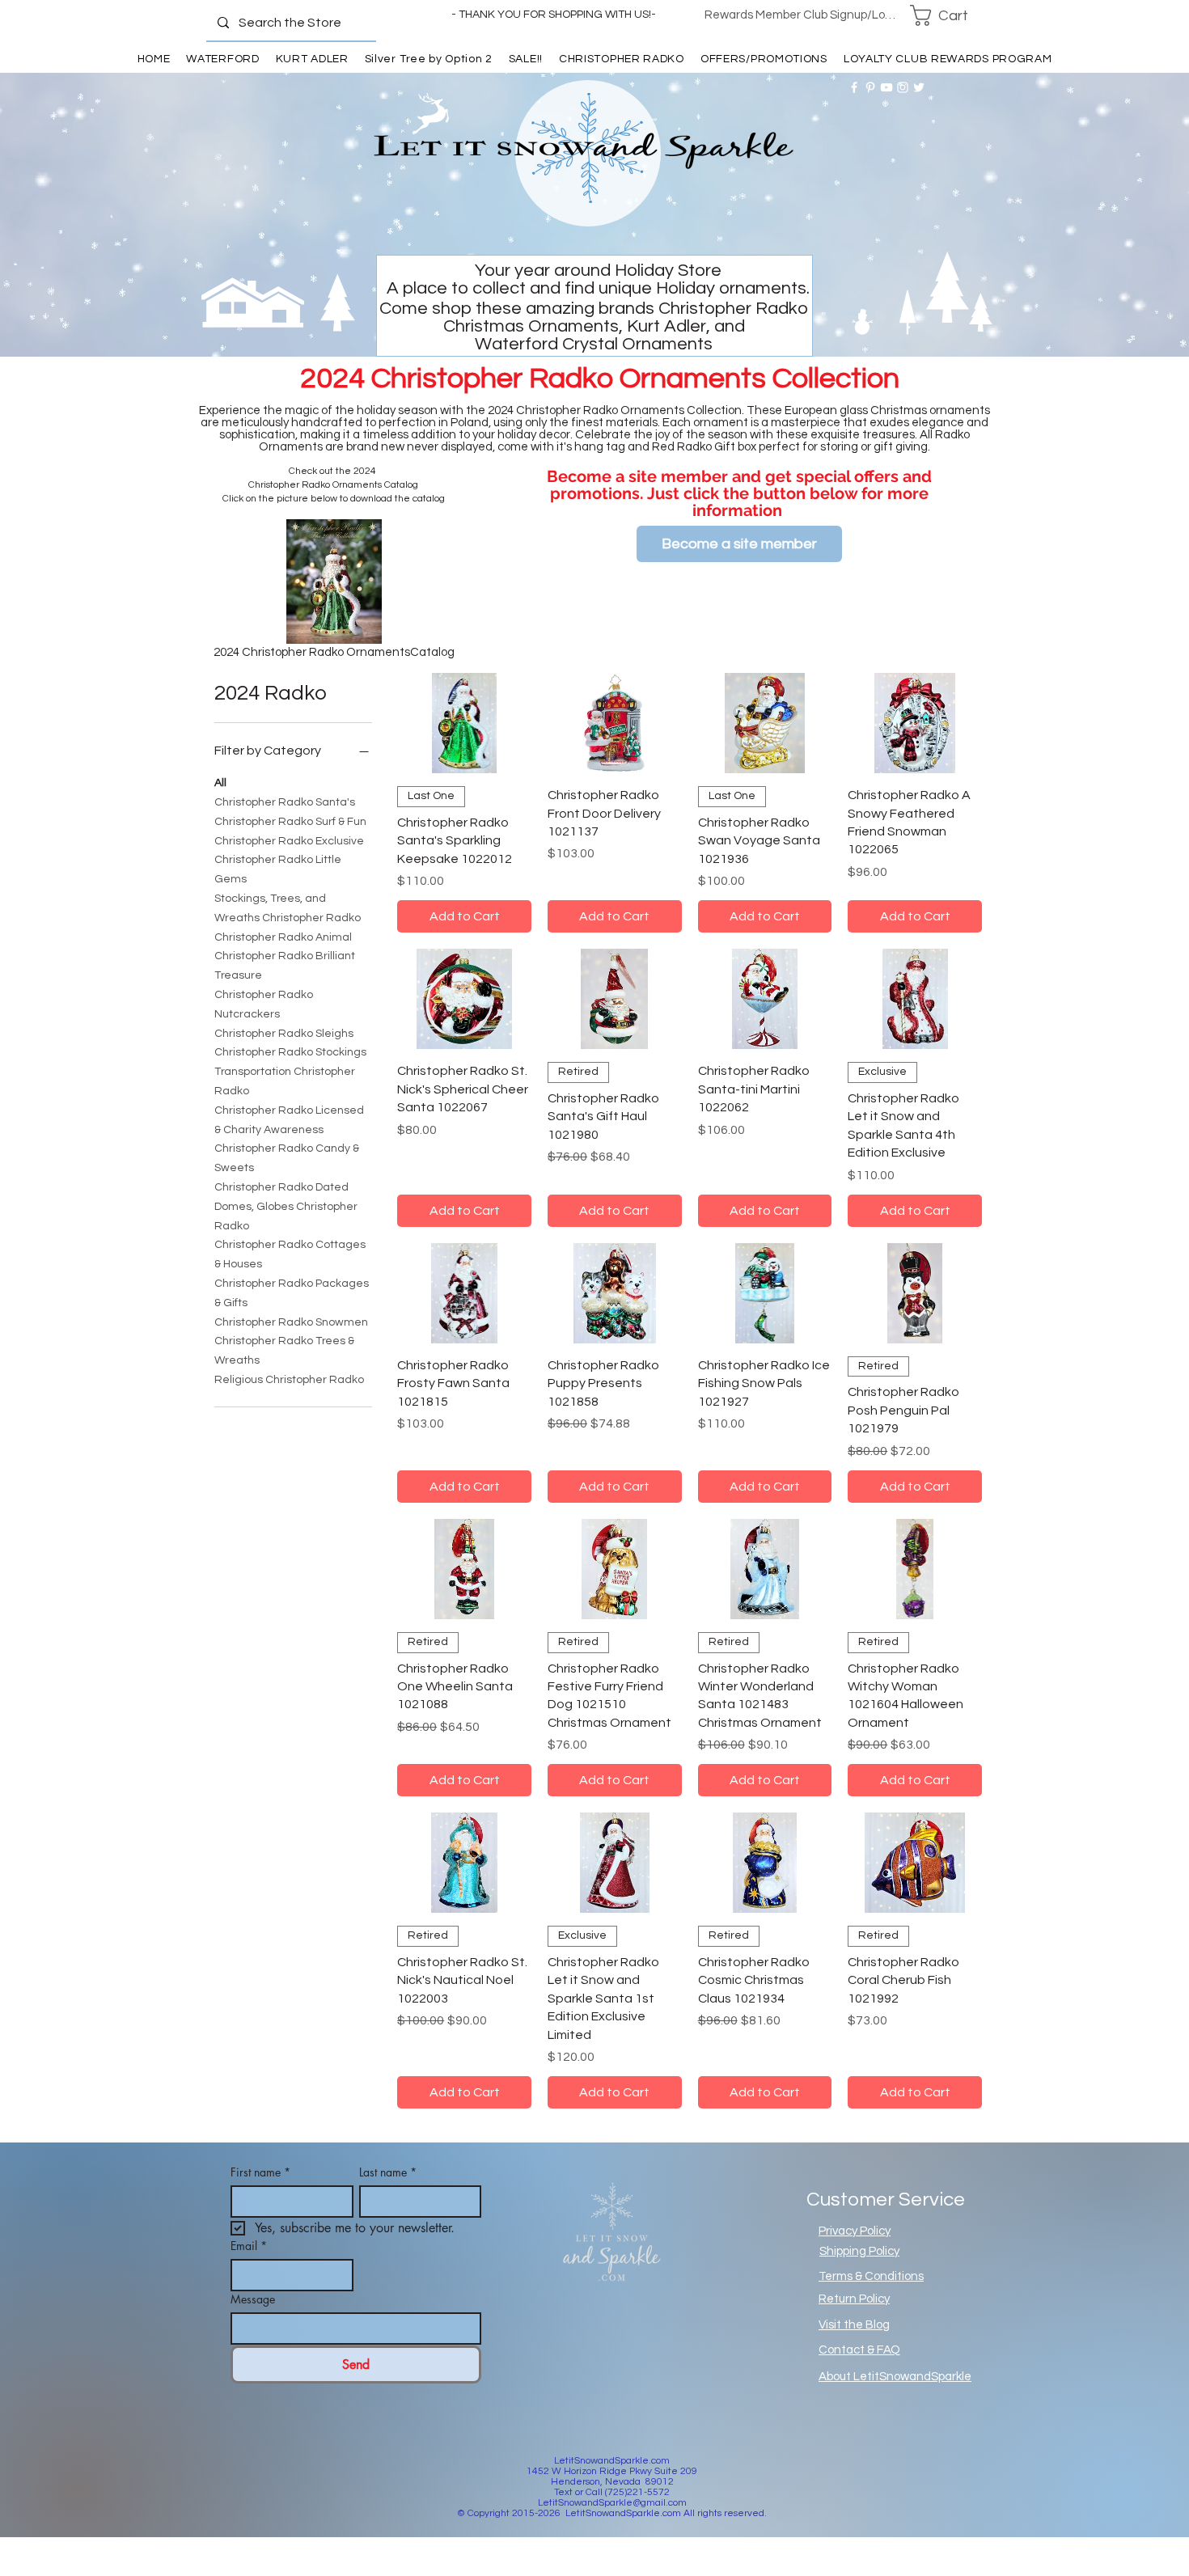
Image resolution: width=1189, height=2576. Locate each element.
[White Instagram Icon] (903, 87)
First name (260, 2172)
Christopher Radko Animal (283, 937)
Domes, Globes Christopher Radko (286, 1216)
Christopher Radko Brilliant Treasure (285, 966)
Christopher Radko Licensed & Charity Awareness (289, 1120)
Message (253, 2299)
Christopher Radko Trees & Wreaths (284, 1351)
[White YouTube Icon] (886, 87)
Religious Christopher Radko (289, 1380)
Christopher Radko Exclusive (289, 841)
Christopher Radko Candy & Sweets (287, 1158)
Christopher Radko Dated (281, 1187)
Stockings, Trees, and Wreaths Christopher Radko (288, 908)
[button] (950, 15)
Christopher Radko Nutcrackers (264, 1005)
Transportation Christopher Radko (285, 1081)
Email (249, 2246)
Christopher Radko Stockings (290, 1052)
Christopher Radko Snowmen (291, 1322)
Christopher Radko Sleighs (284, 1034)
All (220, 783)
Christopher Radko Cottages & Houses (290, 1254)
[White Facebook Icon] (854, 87)
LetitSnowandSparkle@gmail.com (612, 2503)
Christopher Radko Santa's (285, 802)
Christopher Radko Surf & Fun (290, 822)
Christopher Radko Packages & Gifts (292, 1293)
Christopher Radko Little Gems (278, 869)
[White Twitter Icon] (919, 87)
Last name (388, 2172)
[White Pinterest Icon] (870, 87)
